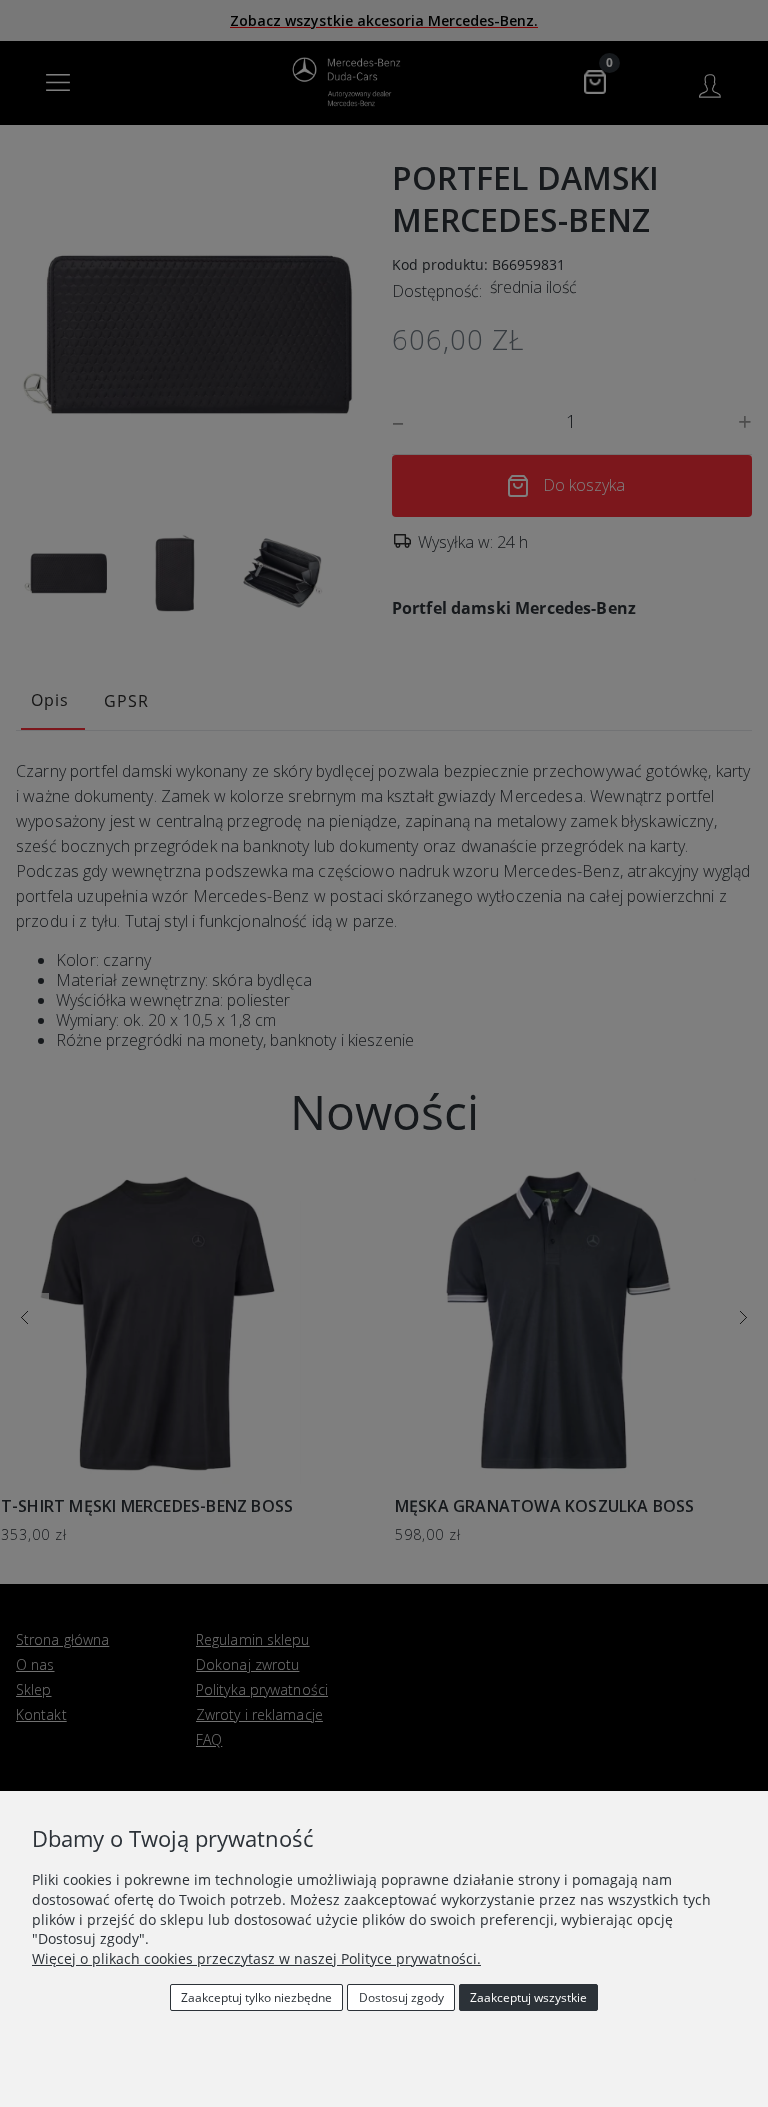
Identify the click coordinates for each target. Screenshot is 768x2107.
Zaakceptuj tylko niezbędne (256, 1997)
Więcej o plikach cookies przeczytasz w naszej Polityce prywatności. (256, 1958)
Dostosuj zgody (401, 1997)
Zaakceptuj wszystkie (528, 1997)
